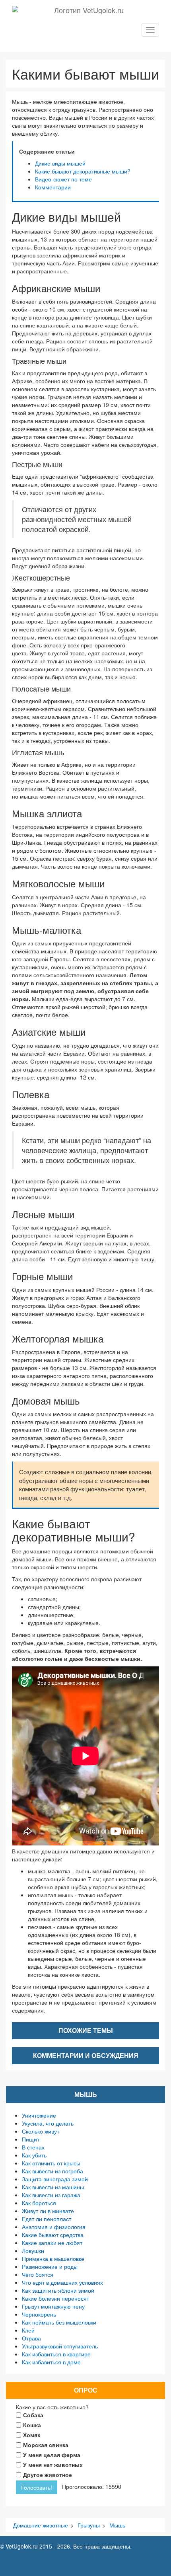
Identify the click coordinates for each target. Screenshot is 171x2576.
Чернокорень (39, 2314)
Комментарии (53, 187)
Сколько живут (41, 2131)
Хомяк (32, 2435)
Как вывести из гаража (51, 2195)
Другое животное (48, 2475)
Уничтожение (39, 2115)
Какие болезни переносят (55, 2298)
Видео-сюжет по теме (63, 179)
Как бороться (39, 2203)
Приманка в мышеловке (53, 2258)
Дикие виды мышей (60, 163)
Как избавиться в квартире (56, 2354)
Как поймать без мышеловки (59, 2322)
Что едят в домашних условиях (62, 2282)
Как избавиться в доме (51, 2362)
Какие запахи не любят (52, 2243)
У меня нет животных (53, 2465)
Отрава (31, 2338)
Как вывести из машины (53, 2187)
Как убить (34, 2155)
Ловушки (33, 2251)
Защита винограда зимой (55, 2179)
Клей (28, 2330)
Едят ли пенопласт (47, 2219)
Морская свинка (46, 2445)
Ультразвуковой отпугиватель (60, 2346)
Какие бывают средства (53, 2235)
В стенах (33, 2147)
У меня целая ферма (52, 2455)
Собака (33, 2415)
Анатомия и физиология (54, 2227)
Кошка (32, 2425)
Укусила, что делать (48, 2123)
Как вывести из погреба (52, 2171)
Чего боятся (38, 2274)
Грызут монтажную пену (53, 2306)
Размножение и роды (50, 2266)
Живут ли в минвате (48, 2211)
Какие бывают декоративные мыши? (83, 171)
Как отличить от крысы (51, 2163)
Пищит (31, 2139)
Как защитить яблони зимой (58, 2290)
